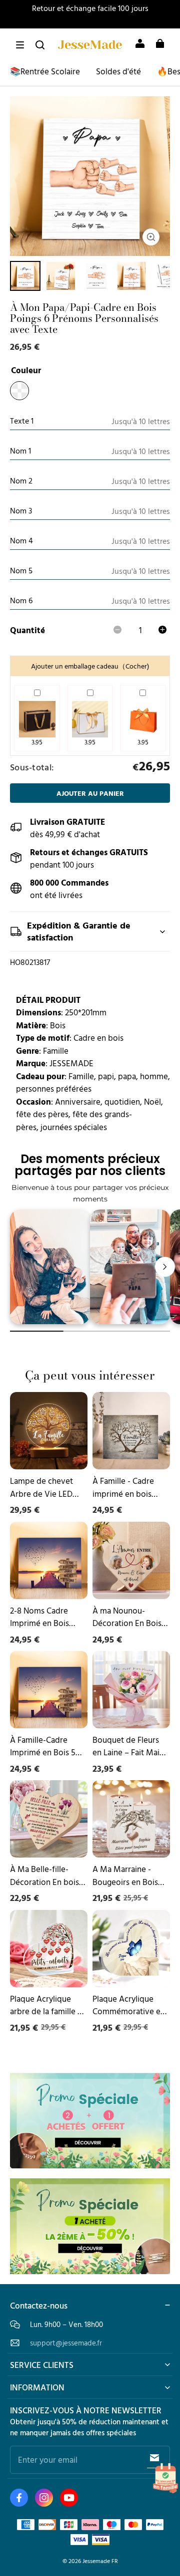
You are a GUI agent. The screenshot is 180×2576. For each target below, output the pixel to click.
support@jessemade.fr (66, 2343)
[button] (20, 45)
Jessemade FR (100, 2561)
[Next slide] (165, 1267)
